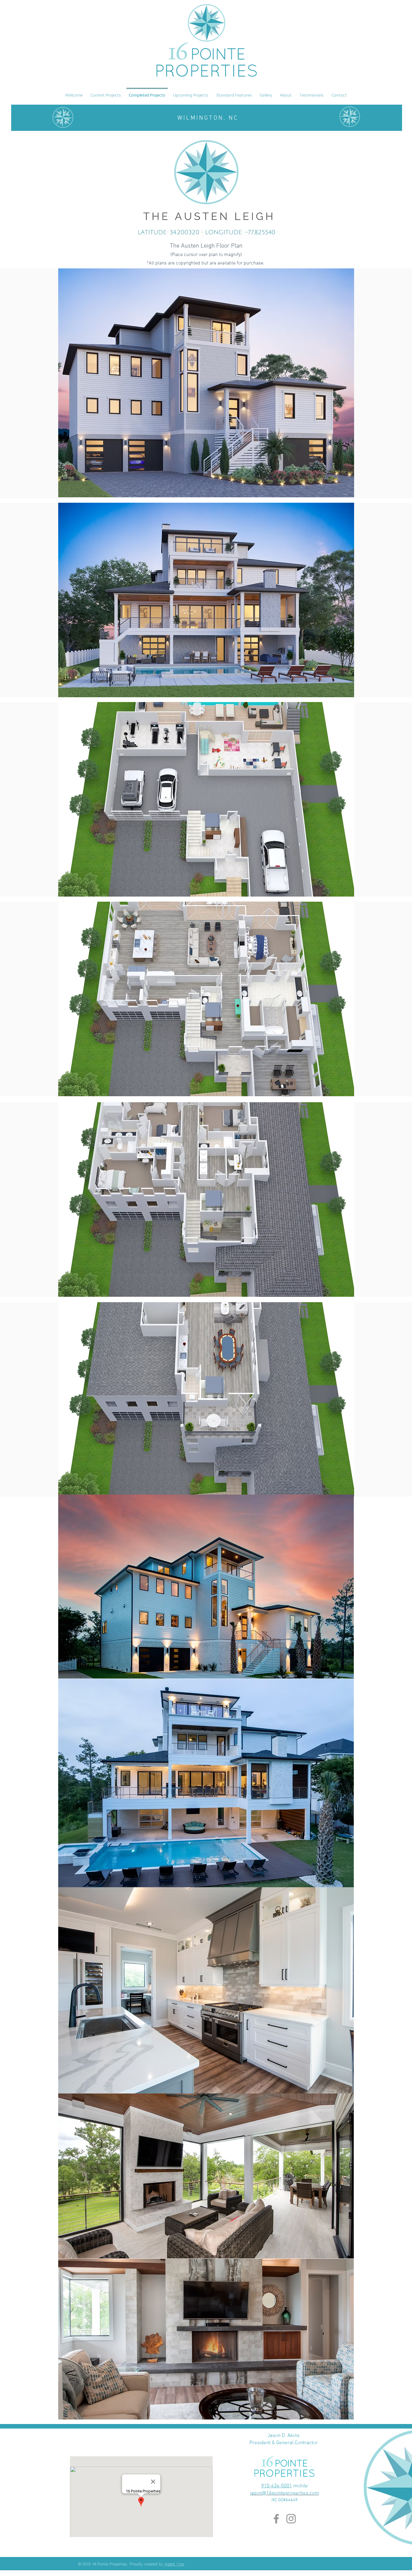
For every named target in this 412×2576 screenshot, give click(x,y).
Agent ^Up (174, 2564)
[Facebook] (276, 2519)
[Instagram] (291, 2519)
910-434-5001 (277, 2486)
